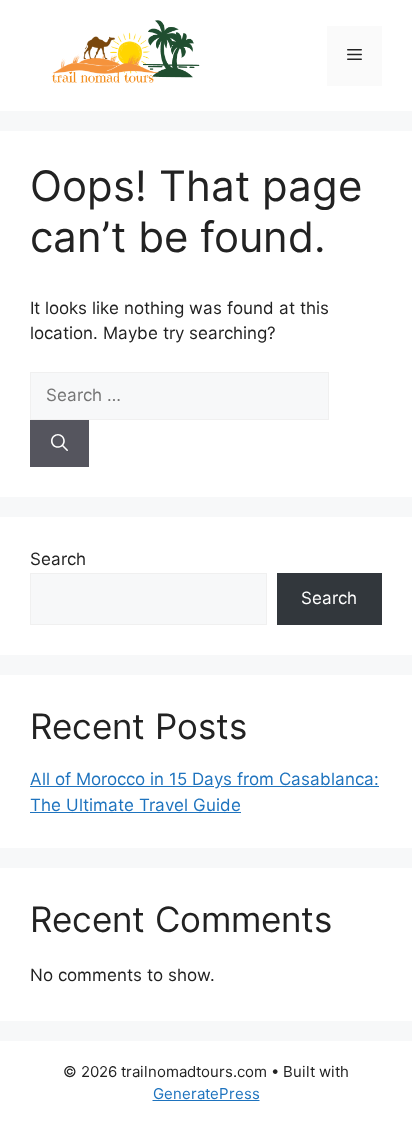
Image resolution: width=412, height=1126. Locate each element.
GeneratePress (206, 1093)
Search (58, 559)
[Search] (59, 444)
